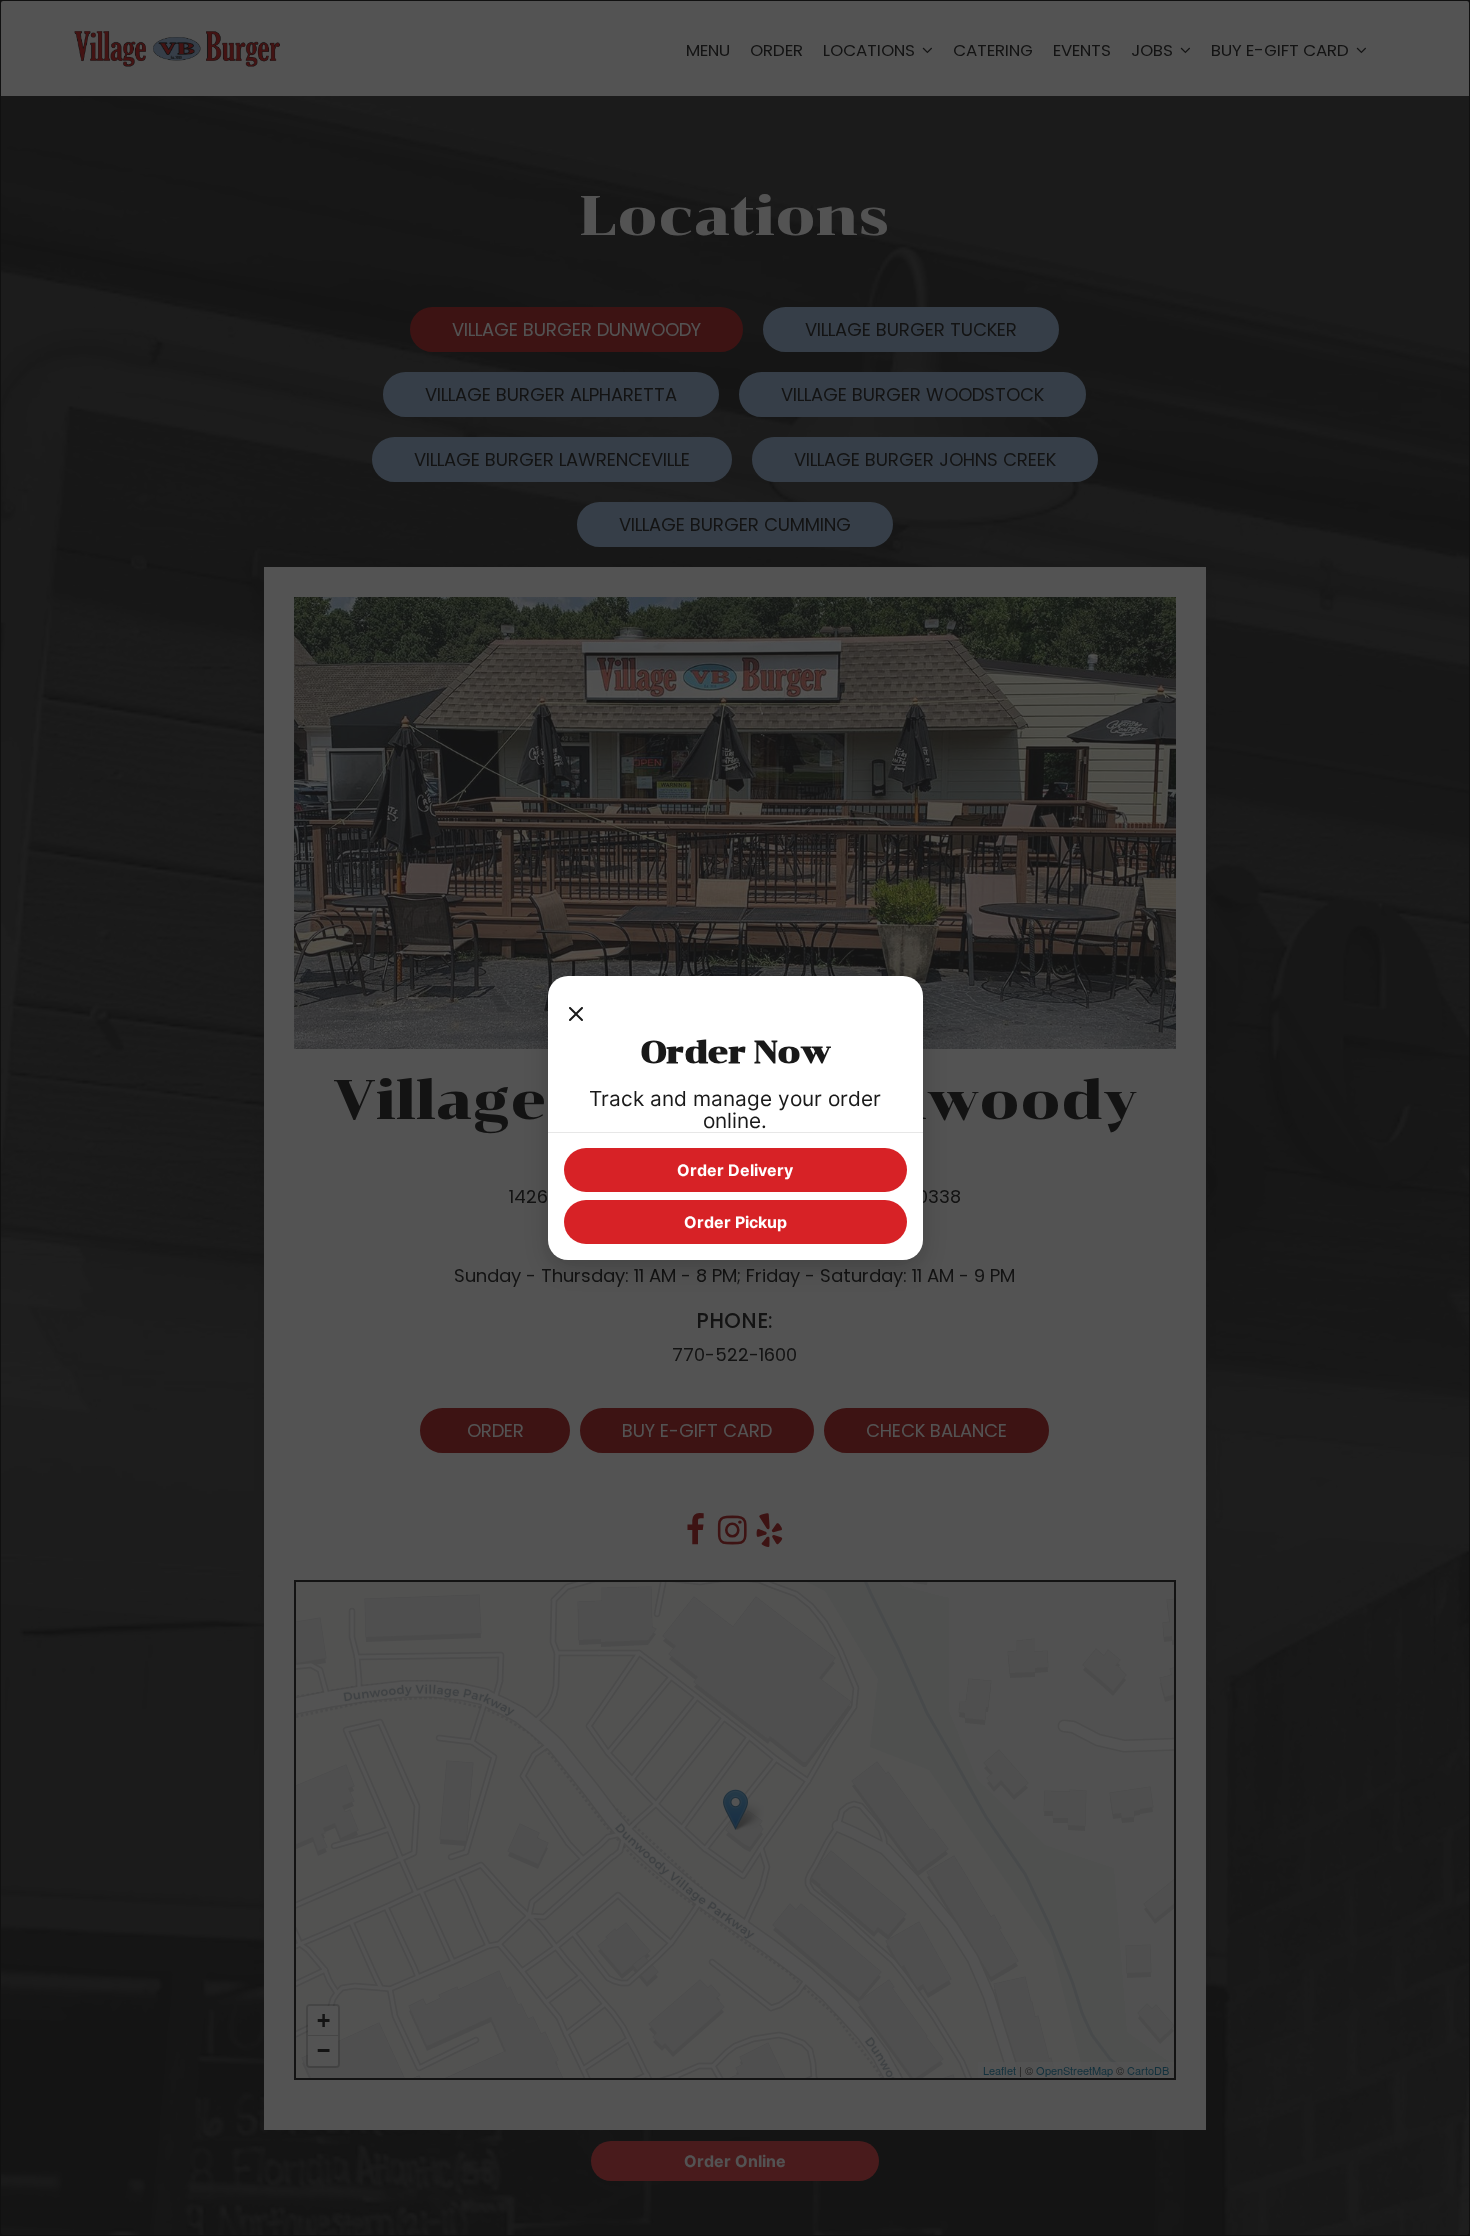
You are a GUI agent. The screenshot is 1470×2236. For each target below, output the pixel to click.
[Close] (576, 1012)
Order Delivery (735, 1170)
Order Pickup (735, 1222)
